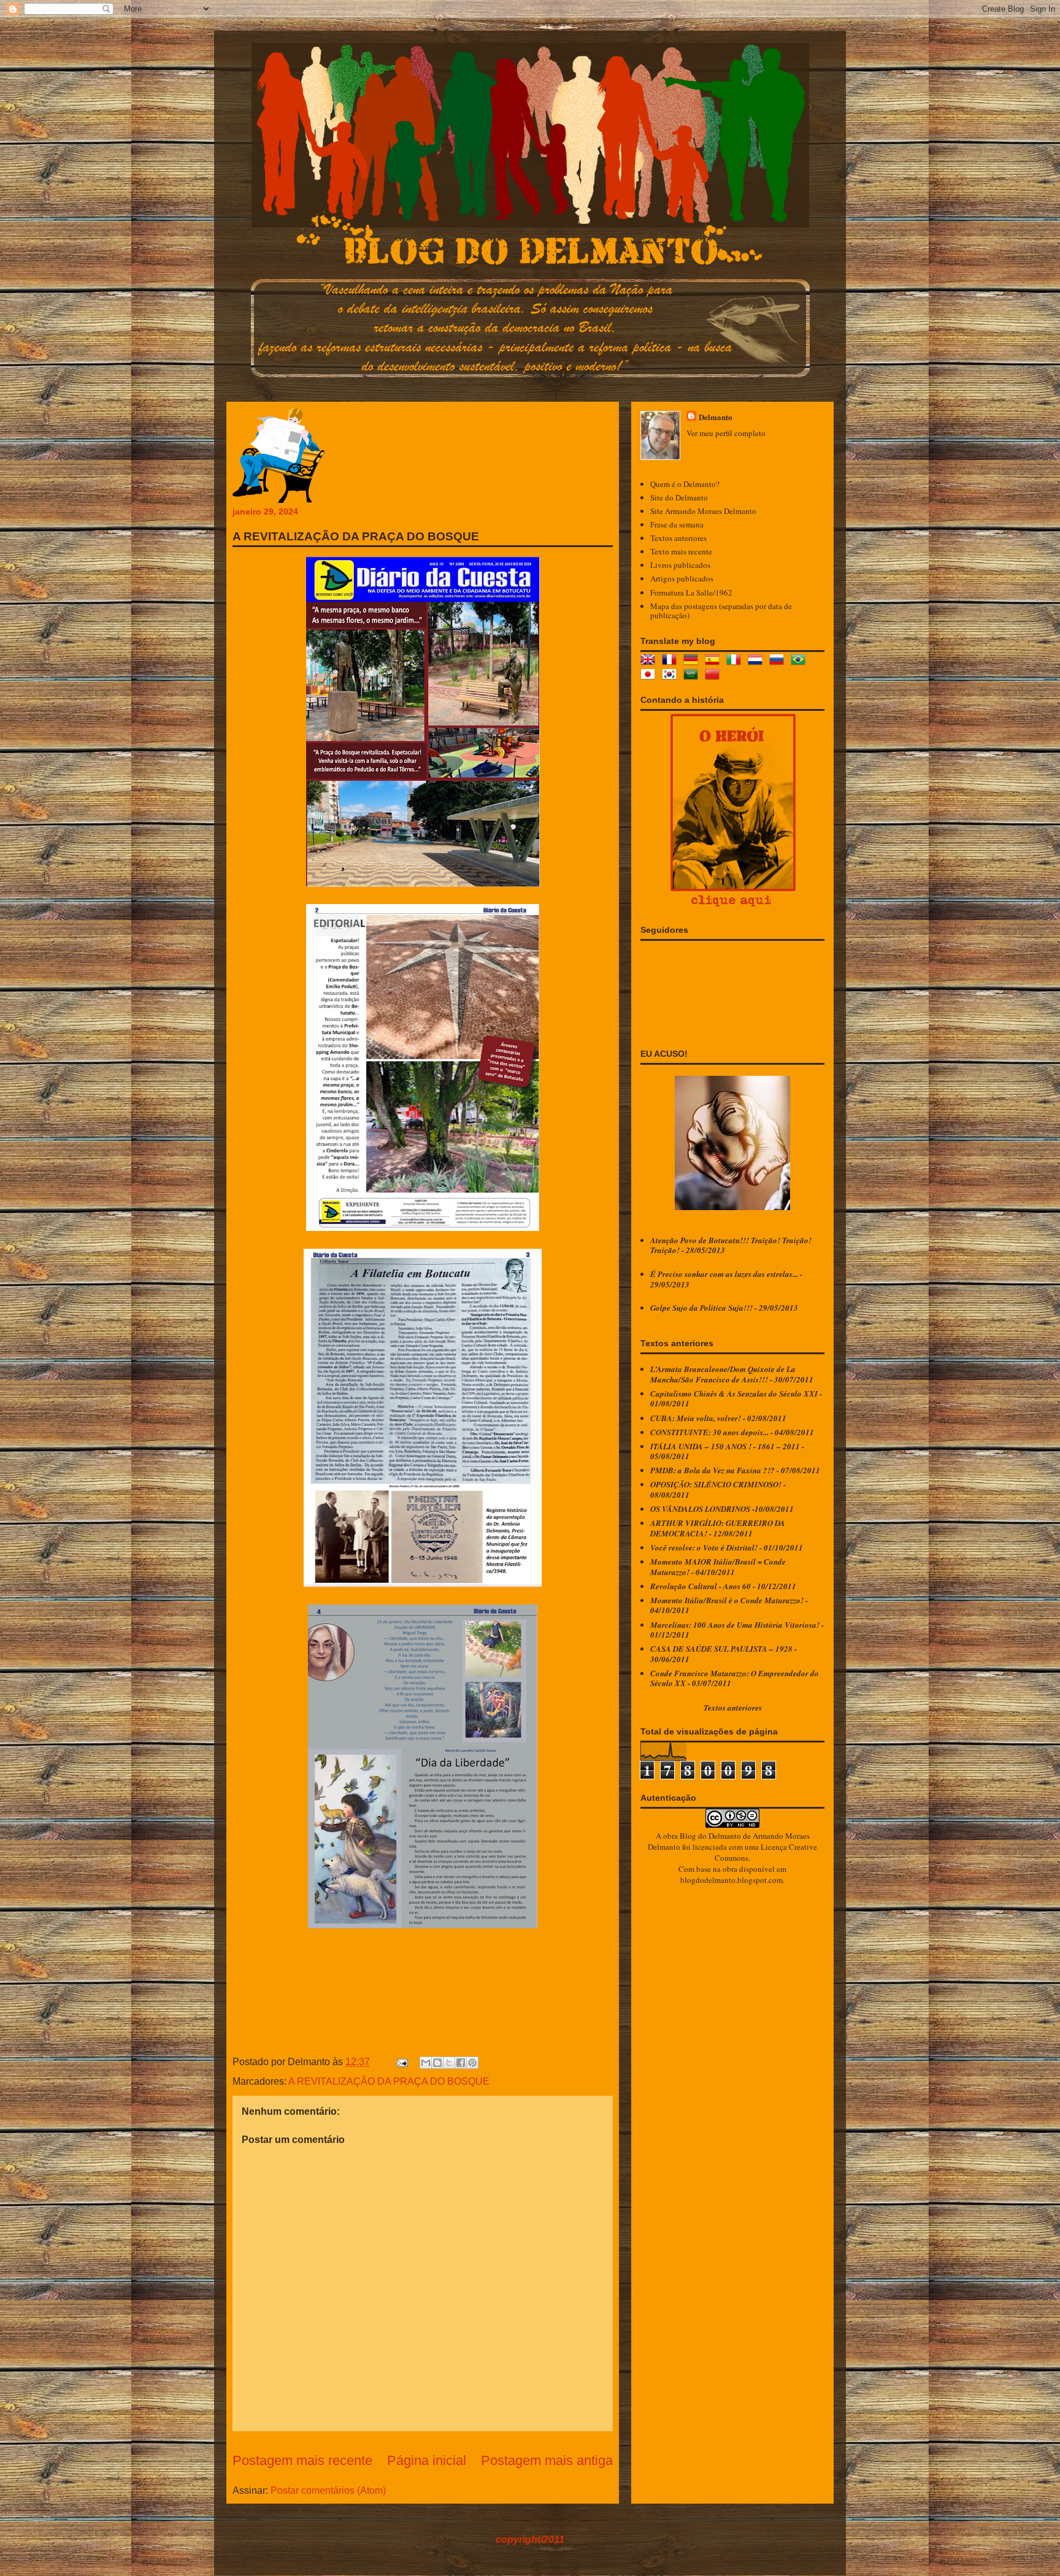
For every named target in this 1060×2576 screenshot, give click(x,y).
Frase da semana (677, 524)
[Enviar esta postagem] (401, 2062)
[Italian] (736, 661)
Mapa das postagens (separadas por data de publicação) (721, 611)
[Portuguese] (801, 661)
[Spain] (715, 661)
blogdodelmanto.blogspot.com (732, 1880)
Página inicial (427, 2460)
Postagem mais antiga (547, 2460)
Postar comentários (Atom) (328, 2490)
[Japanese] (650, 676)
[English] (650, 661)
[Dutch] (758, 661)
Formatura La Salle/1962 (691, 592)
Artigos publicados (682, 578)
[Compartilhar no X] (449, 2063)
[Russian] (779, 661)
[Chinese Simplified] (715, 676)
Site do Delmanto (679, 497)
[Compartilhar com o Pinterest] (472, 2063)
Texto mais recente (681, 551)
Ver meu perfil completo (726, 433)
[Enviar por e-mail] (426, 2063)
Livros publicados (680, 565)
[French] (672, 661)
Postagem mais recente (302, 2460)
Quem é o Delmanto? (685, 484)
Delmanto (716, 417)
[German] (693, 661)
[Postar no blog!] (437, 2063)
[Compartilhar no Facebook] (461, 2063)
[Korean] (672, 676)
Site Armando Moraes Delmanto (703, 511)
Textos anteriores (678, 538)
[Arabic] (693, 676)
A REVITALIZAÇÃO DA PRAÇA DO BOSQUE (389, 2081)
